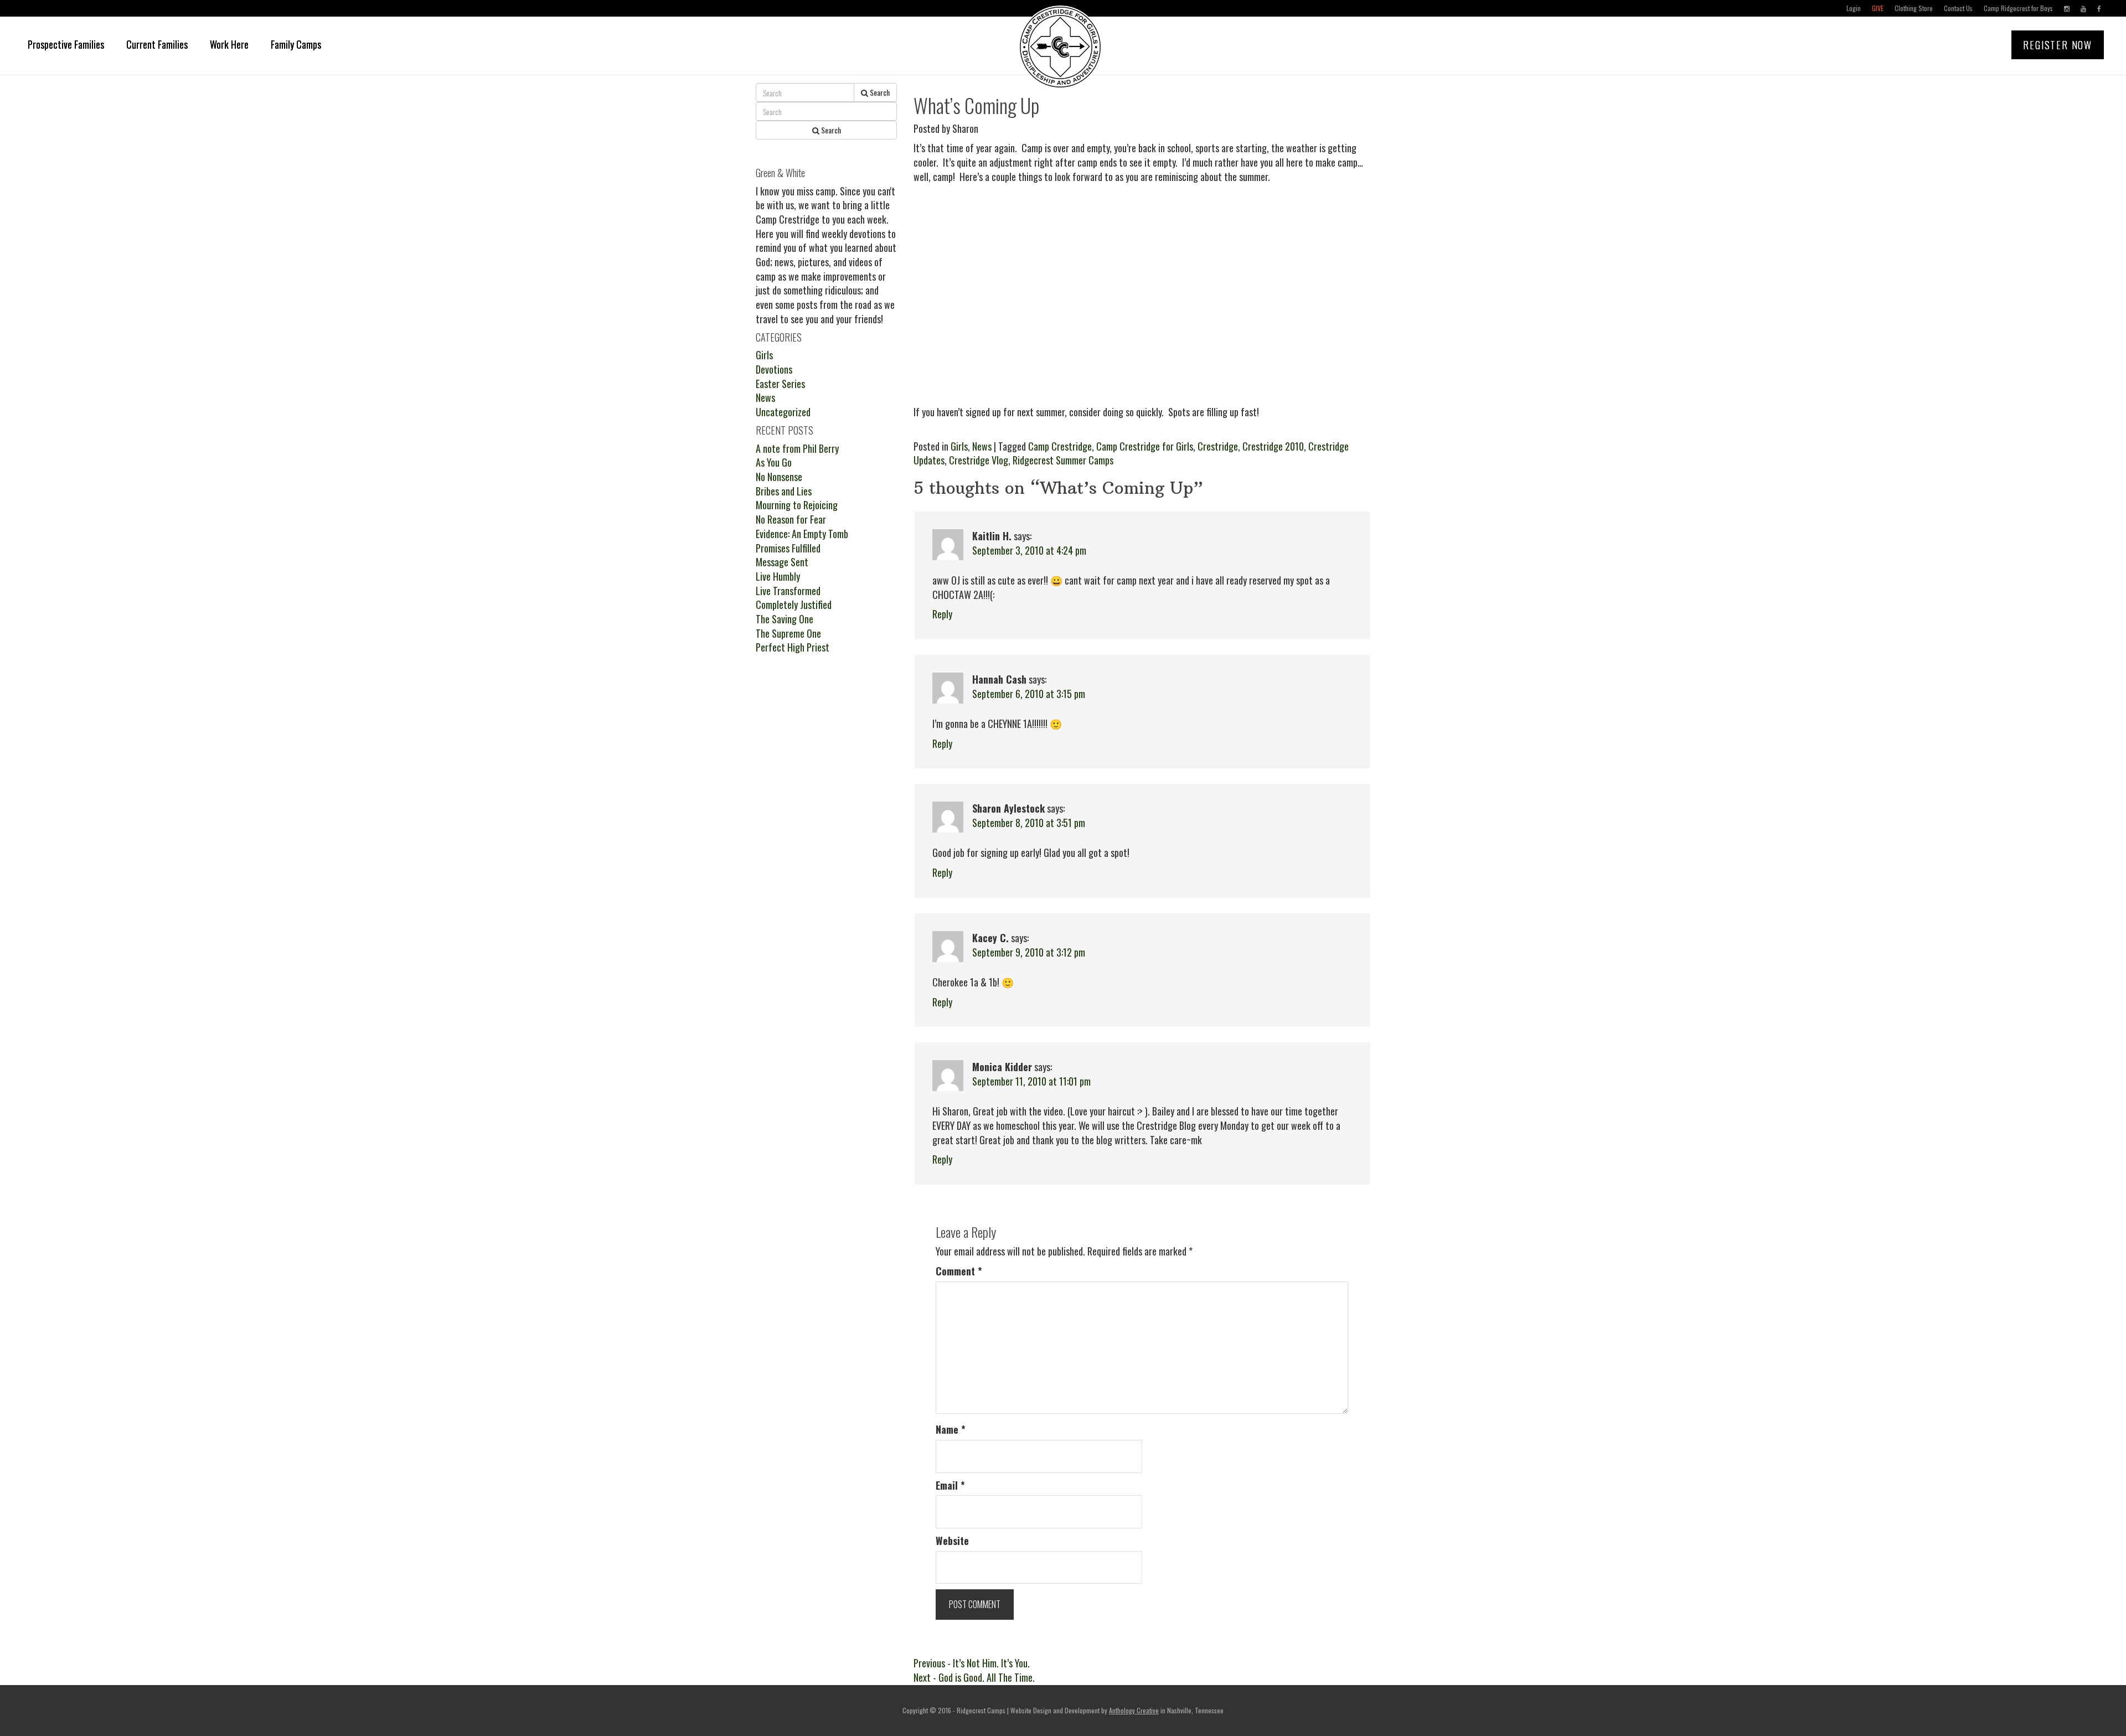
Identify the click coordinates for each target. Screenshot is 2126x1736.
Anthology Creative (1134, 1710)
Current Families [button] (157, 44)
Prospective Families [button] (66, 44)
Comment (959, 1271)
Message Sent (782, 562)
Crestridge (1218, 446)
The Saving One (785, 619)
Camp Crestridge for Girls (1145, 446)
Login (1854, 8)
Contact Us (1958, 8)
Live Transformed (788, 591)
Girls (959, 446)
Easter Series (780, 384)
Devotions (774, 369)
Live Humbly (778, 576)
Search (879, 92)
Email (950, 1486)
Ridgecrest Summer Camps (1063, 460)
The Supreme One (788, 633)
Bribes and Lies (784, 491)
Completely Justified (794, 604)
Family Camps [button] (296, 44)
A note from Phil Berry (797, 448)
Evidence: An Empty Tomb (802, 534)
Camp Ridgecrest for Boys (2018, 8)
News (982, 446)
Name (951, 1430)
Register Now (2058, 45)
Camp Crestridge (1060, 446)
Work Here (229, 44)
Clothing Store (1914, 8)
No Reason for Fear (791, 519)
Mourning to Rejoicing (797, 505)
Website (952, 1541)
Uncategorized (783, 412)
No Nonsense (779, 477)
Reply (942, 614)
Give (1878, 8)
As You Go (774, 462)
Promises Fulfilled (788, 548)
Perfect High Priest (793, 647)
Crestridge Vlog (979, 460)
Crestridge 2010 (1273, 446)
